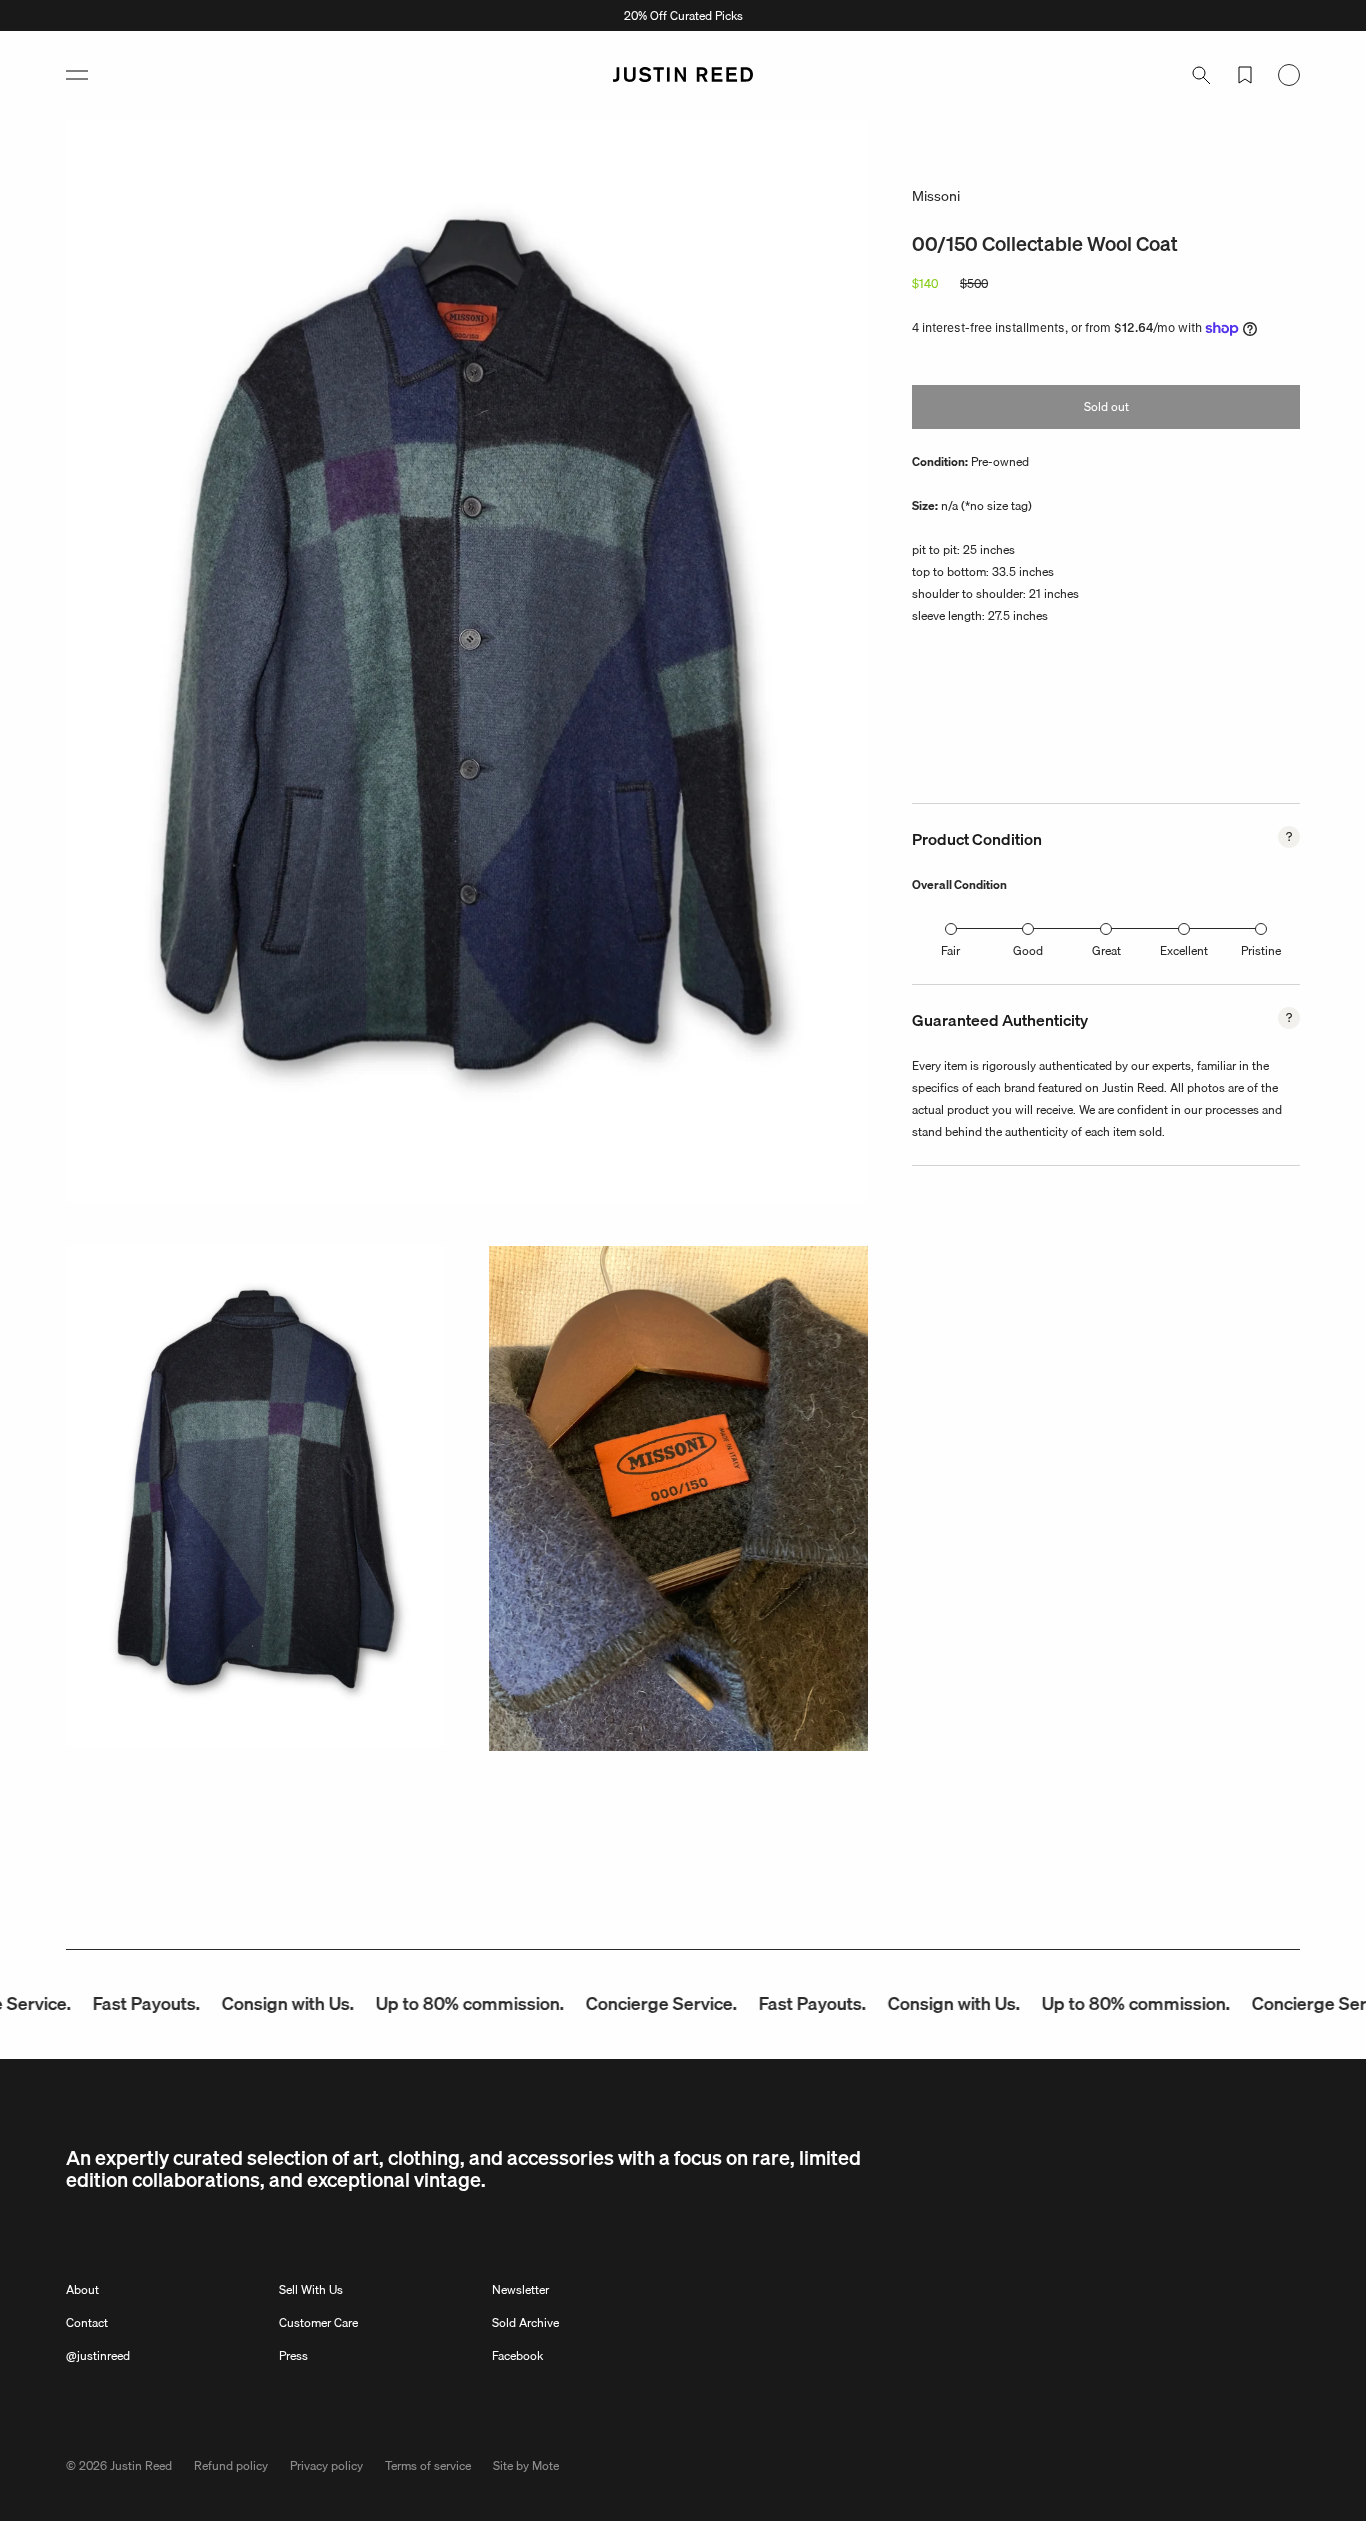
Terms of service (428, 2465)
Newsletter (520, 2289)
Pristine (1261, 950)
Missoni (936, 196)
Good (1028, 950)
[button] (77, 75)
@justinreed (98, 2355)
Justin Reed (141, 2465)
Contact (87, 2322)
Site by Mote (526, 2465)
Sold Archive (525, 2322)
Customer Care (318, 2322)
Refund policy (231, 2465)
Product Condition (977, 839)
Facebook (517, 2355)
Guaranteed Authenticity (1000, 1020)
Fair (950, 950)
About (82, 2289)
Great (1106, 950)
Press (293, 2355)
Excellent (1184, 950)
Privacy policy (326, 2465)
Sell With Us (311, 2289)
